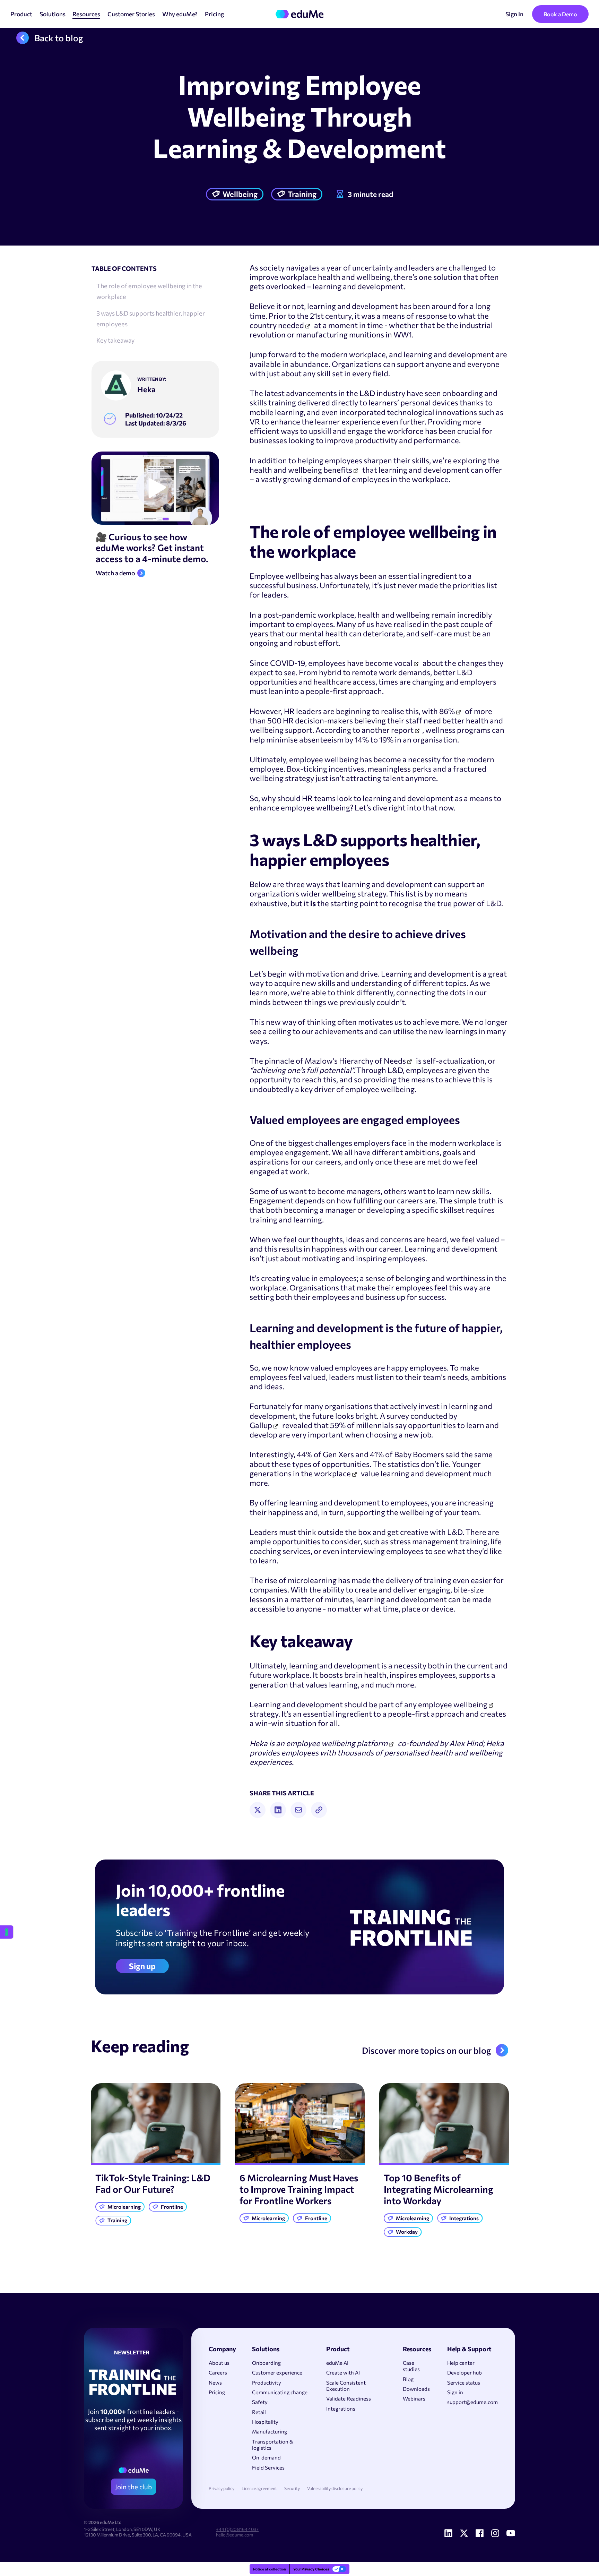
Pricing (214, 14)
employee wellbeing (453, 1704)
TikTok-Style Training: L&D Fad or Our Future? (153, 2183)
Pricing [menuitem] (217, 2392)
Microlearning (124, 2207)
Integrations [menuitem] (341, 2408)
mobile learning (277, 412)
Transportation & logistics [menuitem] (273, 2445)
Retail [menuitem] (259, 2412)
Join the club (133, 2487)
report (402, 730)
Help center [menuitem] (461, 2363)
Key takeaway (115, 340)
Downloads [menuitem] (416, 2389)
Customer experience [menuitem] (277, 2372)
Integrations (464, 2218)
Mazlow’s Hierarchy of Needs (355, 1061)
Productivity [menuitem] (267, 2382)
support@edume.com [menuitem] (472, 2402)
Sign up (142, 1966)
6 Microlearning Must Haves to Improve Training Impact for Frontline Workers (299, 2189)
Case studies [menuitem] (411, 2366)
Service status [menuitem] (464, 2382)
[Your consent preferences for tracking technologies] (7, 1932)
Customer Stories (131, 14)
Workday (407, 2232)
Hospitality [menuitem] (265, 2422)
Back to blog (59, 38)
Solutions (53, 14)
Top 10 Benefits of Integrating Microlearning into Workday (439, 2189)
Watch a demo (115, 573)
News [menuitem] (215, 2382)
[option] (156, 2156)
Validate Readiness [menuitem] (349, 2398)
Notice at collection (270, 2569)
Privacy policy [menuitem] (222, 2488)
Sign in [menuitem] (455, 2392)
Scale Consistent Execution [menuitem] (346, 2386)
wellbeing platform (354, 1743)
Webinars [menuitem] (414, 2398)
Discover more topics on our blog (427, 2050)
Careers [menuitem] (218, 2372)
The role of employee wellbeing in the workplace (149, 291)
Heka (146, 389)
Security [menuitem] (292, 2488)
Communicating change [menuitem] (280, 2392)
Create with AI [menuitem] (343, 2372)
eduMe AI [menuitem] (337, 2363)
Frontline (172, 2207)
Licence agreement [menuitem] (259, 2488)
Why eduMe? (180, 14)
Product (21, 14)
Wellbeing (240, 194)
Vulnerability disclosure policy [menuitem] (335, 2488)
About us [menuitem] (219, 2363)
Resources (86, 14)
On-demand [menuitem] (266, 2457)
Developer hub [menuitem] (465, 2372)
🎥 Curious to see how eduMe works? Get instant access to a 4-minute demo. (152, 548)
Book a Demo (560, 14)
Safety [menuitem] (260, 2402)
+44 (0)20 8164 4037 (237, 2529)
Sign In (514, 14)
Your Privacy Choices (311, 2569)
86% (447, 711)
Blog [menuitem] (408, 2379)
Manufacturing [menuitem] (270, 2431)
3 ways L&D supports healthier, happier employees (151, 318)
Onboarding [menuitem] (266, 2363)
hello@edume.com (235, 2535)
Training (302, 194)
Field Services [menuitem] (268, 2467)
